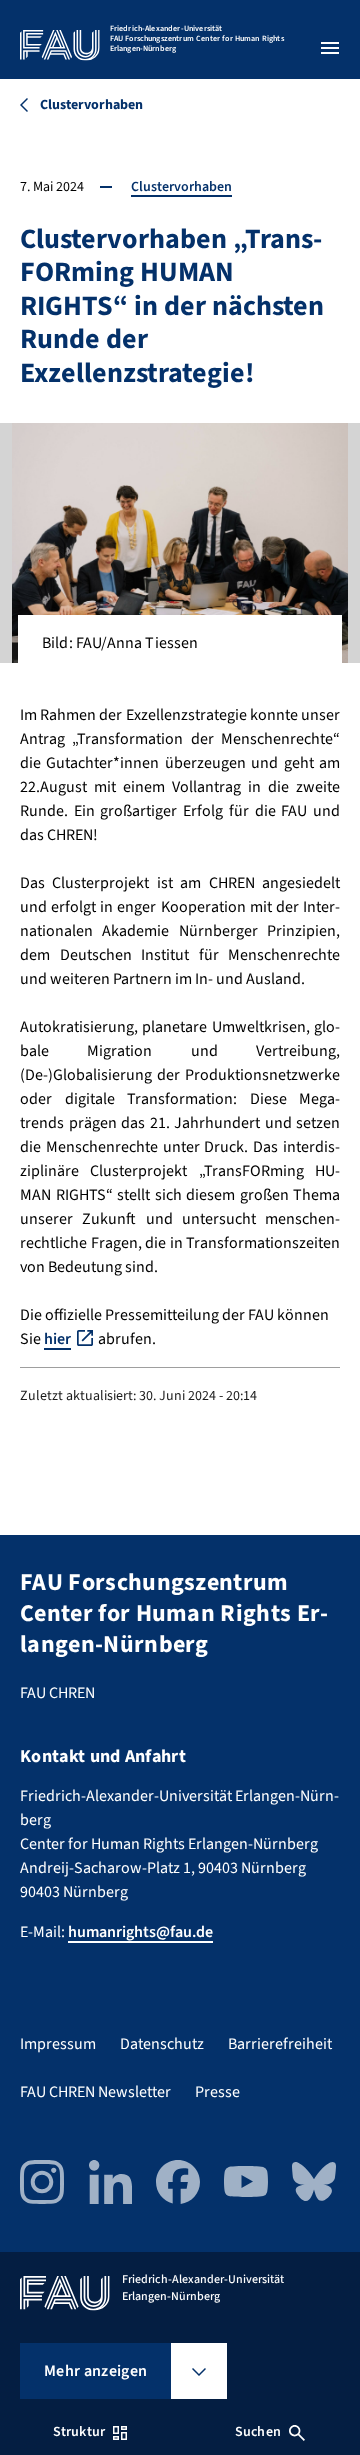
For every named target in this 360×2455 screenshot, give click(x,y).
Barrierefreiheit (280, 2044)
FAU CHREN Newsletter (95, 2092)
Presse (217, 2092)
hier (57, 1339)
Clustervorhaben (181, 187)
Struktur (79, 2432)
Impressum (58, 2044)
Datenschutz (162, 2044)
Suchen (258, 2432)
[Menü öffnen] (330, 48)
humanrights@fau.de (140, 1932)
